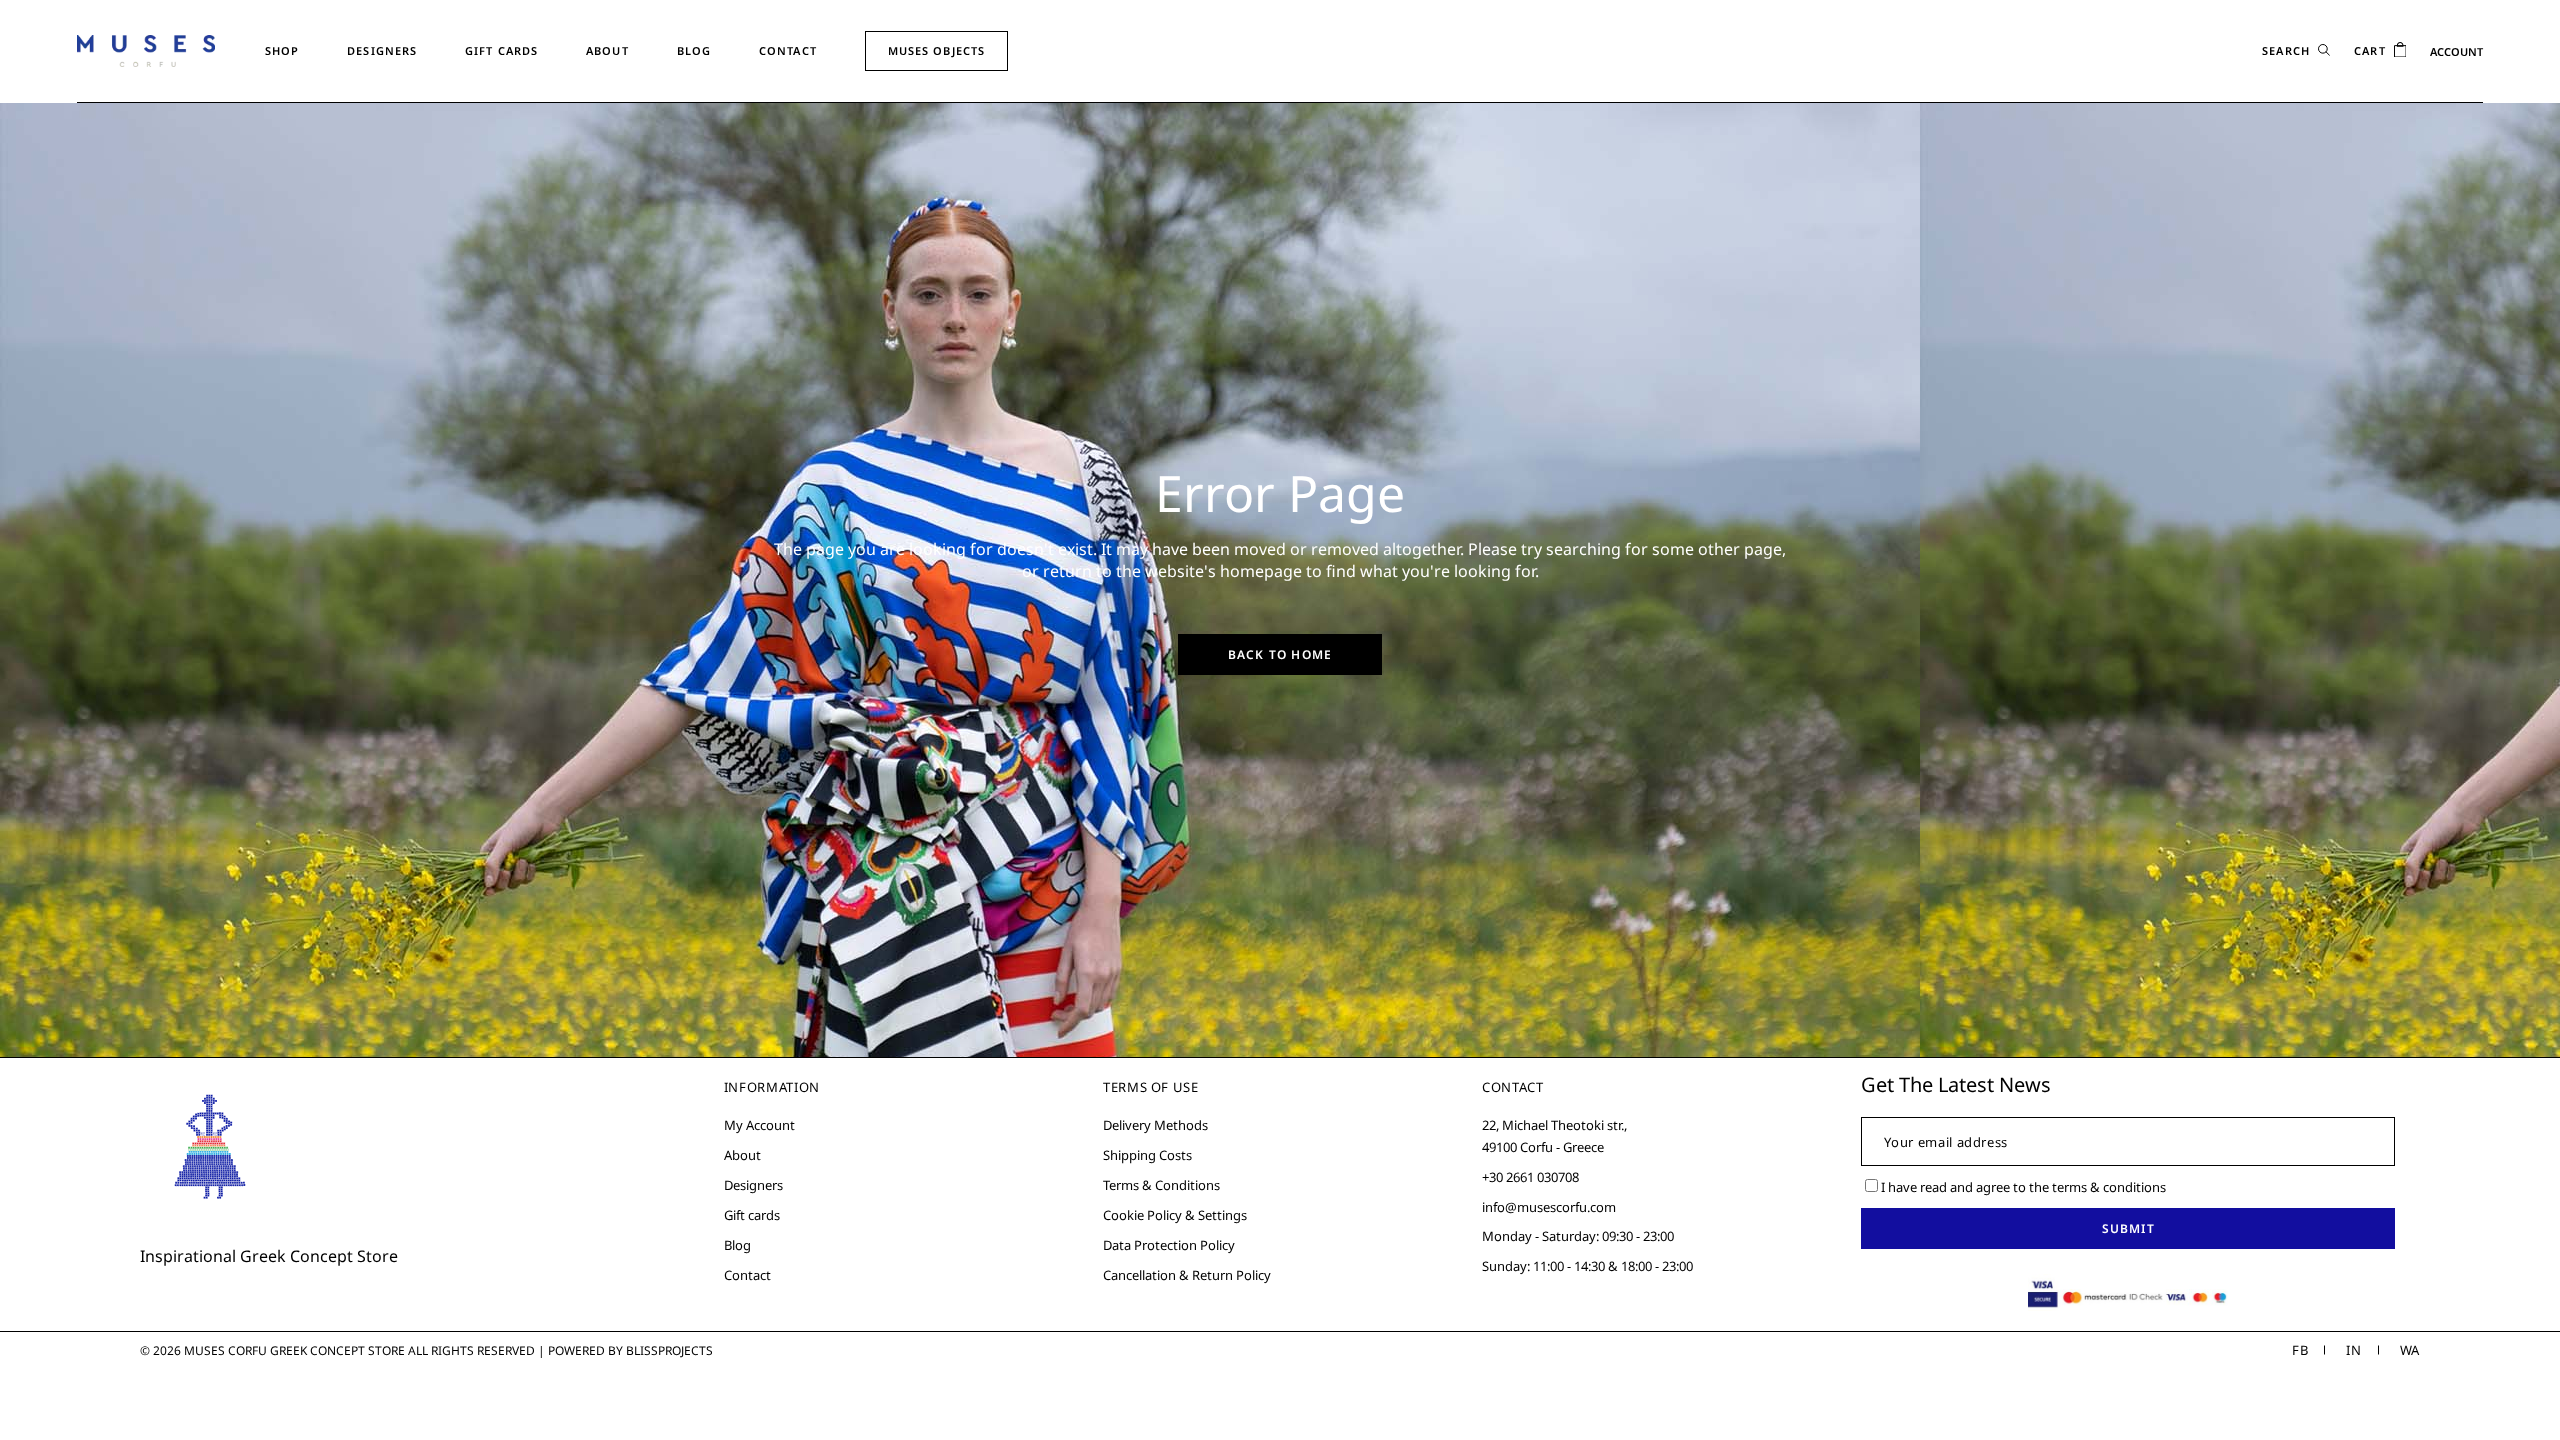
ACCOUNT (2456, 51)
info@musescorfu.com (1549, 1207)
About (742, 1155)
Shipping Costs (1147, 1155)
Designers (753, 1185)
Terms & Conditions (1161, 1185)
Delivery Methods (1155, 1125)
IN (2353, 1350)
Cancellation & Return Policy (1187, 1275)
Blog (737, 1245)
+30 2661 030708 (1530, 1177)
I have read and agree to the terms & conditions (2023, 1187)
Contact (747, 1275)
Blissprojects (669, 1350)
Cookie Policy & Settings (1175, 1215)
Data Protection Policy (1169, 1245)
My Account (759, 1125)
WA (2410, 1350)
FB (2300, 1350)
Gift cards (752, 1215)
